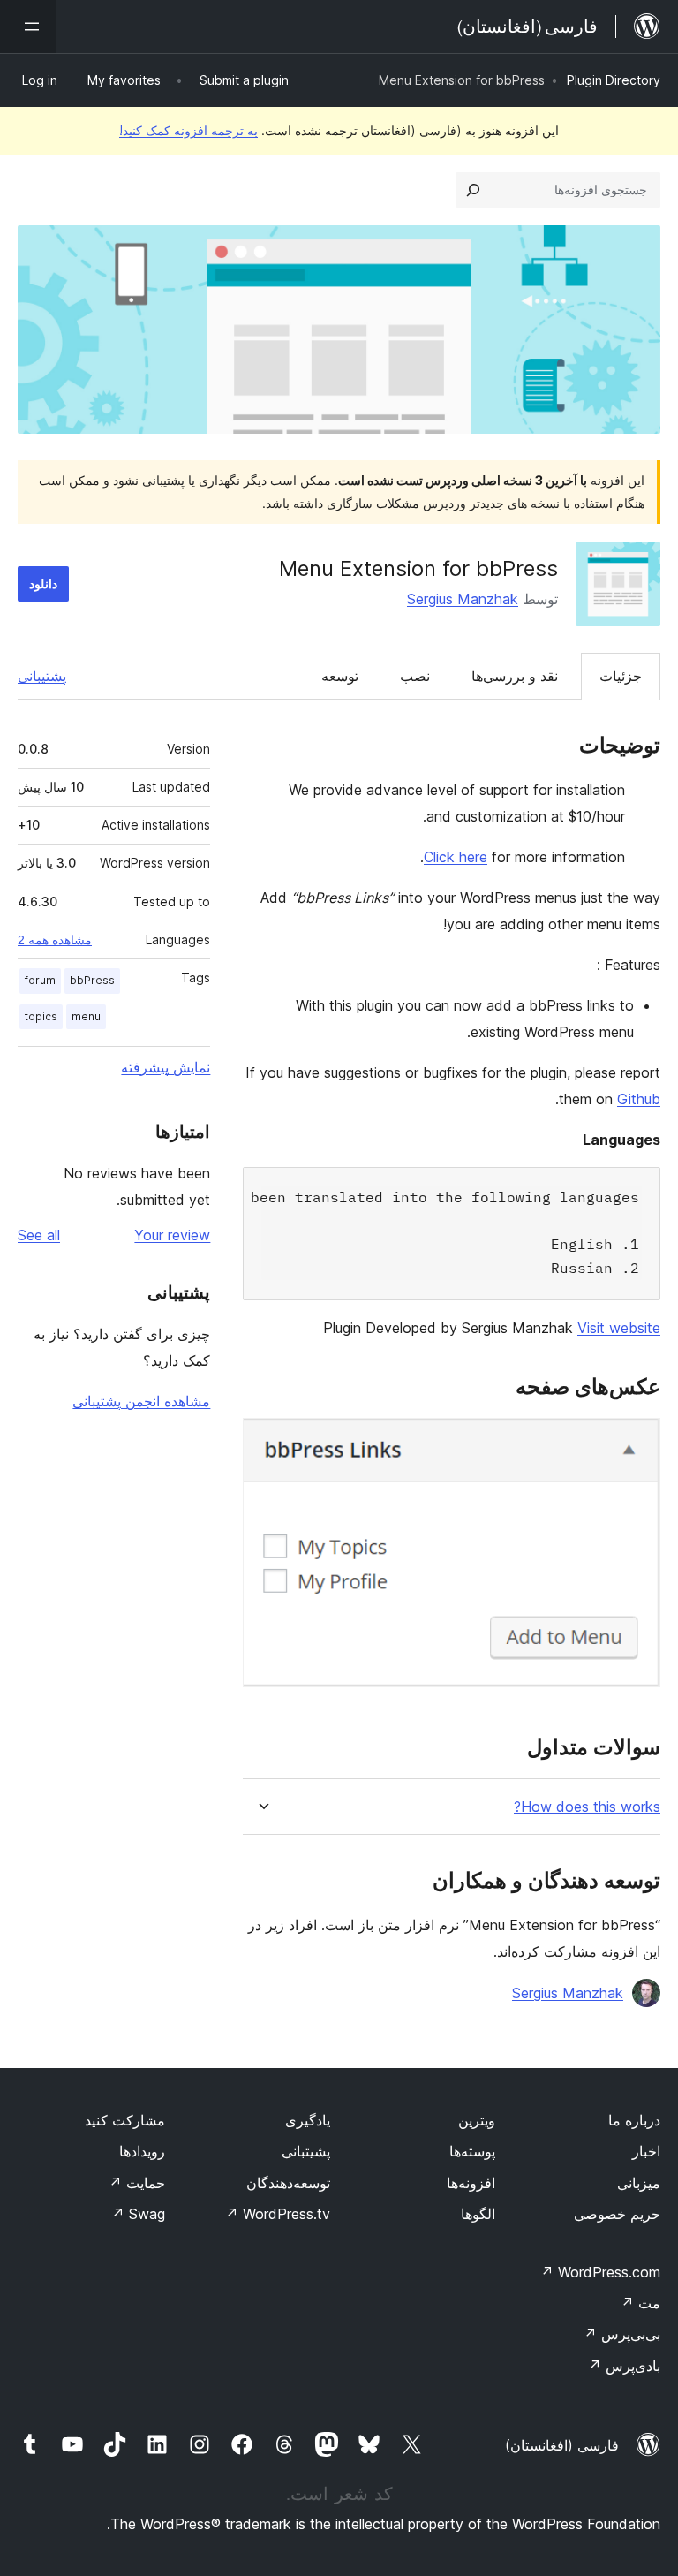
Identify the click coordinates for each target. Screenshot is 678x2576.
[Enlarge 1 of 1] (637, 1442)
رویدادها (142, 2151)
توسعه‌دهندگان (288, 2183)
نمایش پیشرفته (166, 1067)
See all (39, 1235)
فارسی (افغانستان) (562, 2445)
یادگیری (308, 2120)
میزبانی (639, 2183)
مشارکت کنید (125, 2120)
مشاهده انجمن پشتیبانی (141, 1401)
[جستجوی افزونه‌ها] (473, 190)
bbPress (92, 980)
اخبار (646, 2151)
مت (640, 2303)
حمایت (137, 2183)
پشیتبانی (306, 2151)
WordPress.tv (278, 2214)
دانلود (43, 583)
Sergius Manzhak (463, 599)
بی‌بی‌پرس (622, 2334)
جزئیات (621, 676)
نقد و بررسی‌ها (515, 676)
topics (41, 1016)
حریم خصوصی (617, 2214)
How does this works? (587, 1807)
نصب (415, 676)
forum (40, 980)
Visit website (619, 1328)
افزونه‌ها (471, 2183)
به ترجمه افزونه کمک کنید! (188, 130)
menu (86, 1016)
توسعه (340, 676)
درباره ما (634, 2120)
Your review (172, 1235)
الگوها (478, 2214)
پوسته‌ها (472, 2151)
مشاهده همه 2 (55, 940)
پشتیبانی (42, 676)
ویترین (477, 2120)
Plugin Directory (614, 80)
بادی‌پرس (624, 2366)
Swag (138, 2214)
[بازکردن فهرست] (28, 27)
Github (639, 1099)
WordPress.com (600, 2272)
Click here (456, 857)
